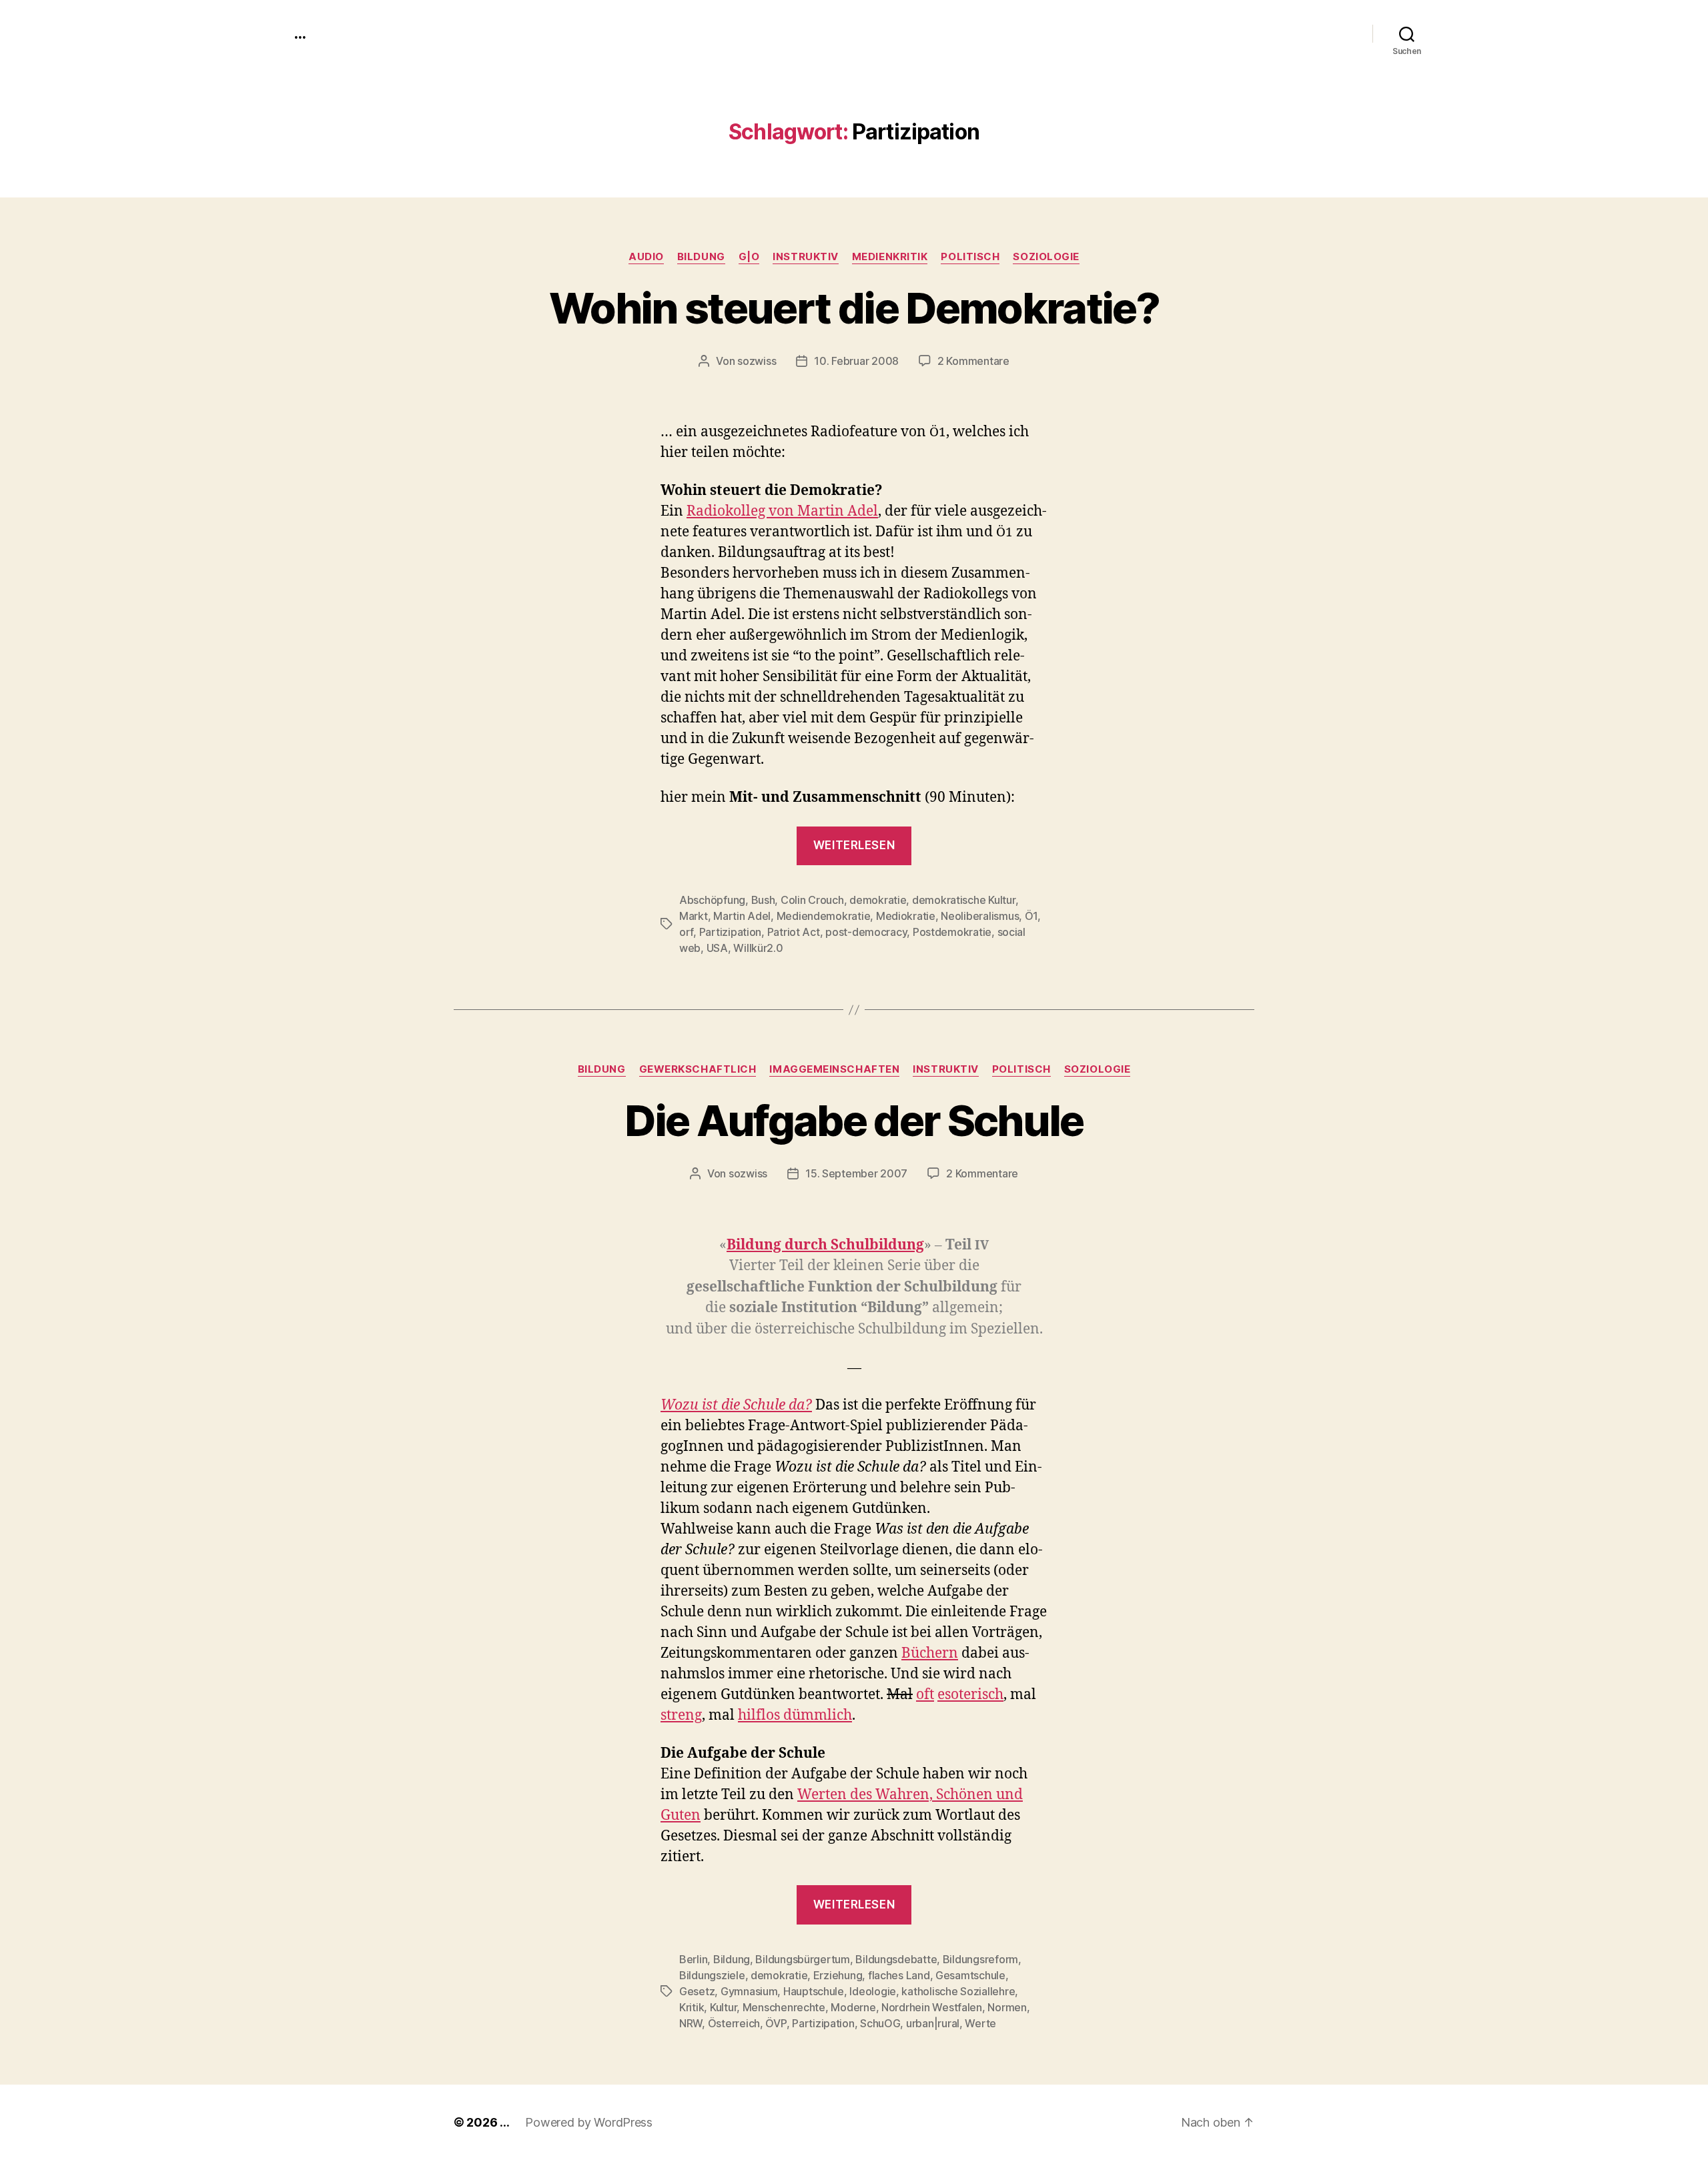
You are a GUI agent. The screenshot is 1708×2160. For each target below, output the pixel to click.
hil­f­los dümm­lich (795, 1715)
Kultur (723, 2007)
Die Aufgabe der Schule (854, 1120)
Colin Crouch (812, 900)
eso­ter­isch (970, 1695)
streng (681, 1715)
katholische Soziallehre (958, 1991)
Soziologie (1046, 257)
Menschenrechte (784, 2007)
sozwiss (757, 361)
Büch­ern (930, 1653)
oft (925, 1695)
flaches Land (899, 1975)
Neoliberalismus (980, 916)
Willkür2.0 (758, 948)
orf (686, 932)
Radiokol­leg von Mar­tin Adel (782, 511)
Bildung (701, 257)
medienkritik (890, 257)
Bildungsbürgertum (802, 1959)
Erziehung (838, 1975)
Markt (694, 916)
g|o (749, 257)
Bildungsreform (980, 1959)
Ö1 (1031, 916)
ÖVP (776, 2023)
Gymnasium (749, 1991)
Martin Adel (742, 916)
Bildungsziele (712, 1975)
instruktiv (806, 257)
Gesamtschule (970, 1975)
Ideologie (873, 1991)
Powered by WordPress (589, 2122)
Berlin (693, 1959)
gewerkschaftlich (698, 1069)
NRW (691, 2023)
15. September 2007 (856, 1173)
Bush (763, 900)
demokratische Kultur (964, 900)
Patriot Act (794, 932)
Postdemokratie (952, 932)
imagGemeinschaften (834, 1069)
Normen (1007, 2007)
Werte (980, 2023)
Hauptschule (814, 1991)
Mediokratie (906, 916)
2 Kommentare (973, 361)
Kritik (692, 2007)
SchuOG (880, 2023)
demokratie (878, 900)
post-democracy (866, 932)
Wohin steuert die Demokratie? (854, 308)
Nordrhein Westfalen (932, 2007)
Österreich (734, 2023)
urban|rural (933, 2023)
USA (717, 948)
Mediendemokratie (824, 916)
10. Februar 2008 (856, 361)
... (300, 33)
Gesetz (697, 1991)
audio (646, 257)
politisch (970, 257)
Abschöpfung (712, 900)
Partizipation (731, 932)
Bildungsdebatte (896, 1959)
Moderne (853, 2007)
